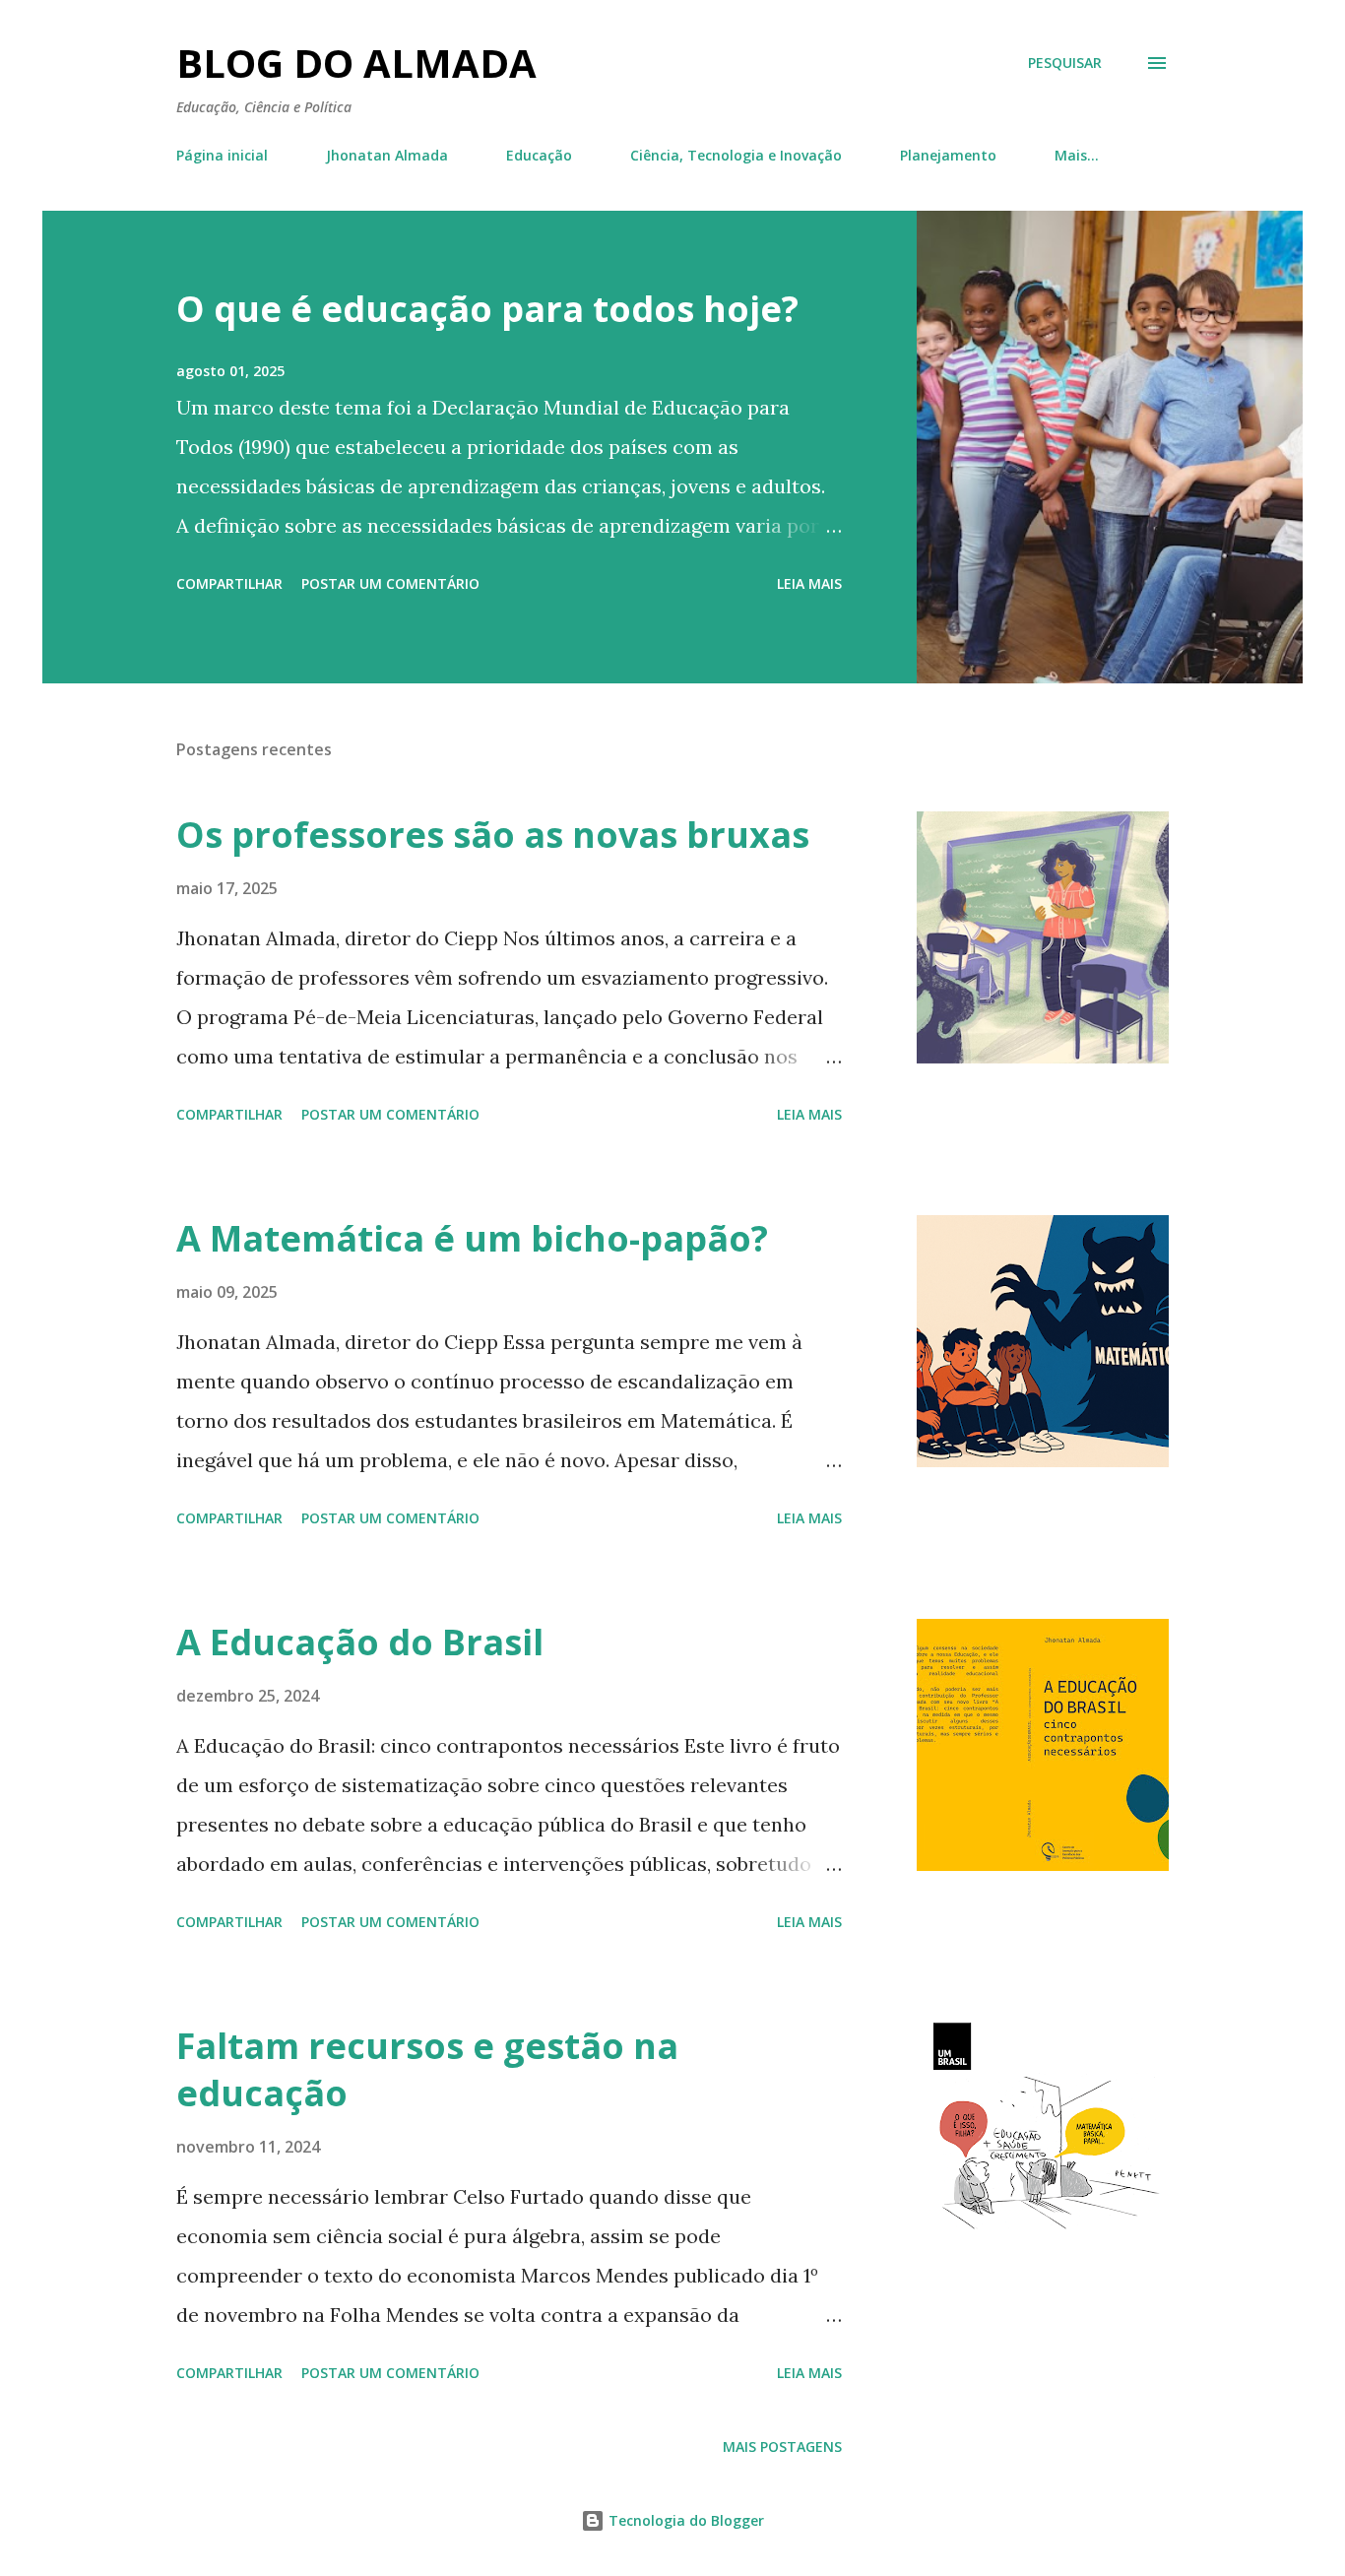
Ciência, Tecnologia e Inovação (736, 155)
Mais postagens (782, 2447)
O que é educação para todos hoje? (487, 309)
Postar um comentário (390, 583)
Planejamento (948, 155)
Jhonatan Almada (387, 155)
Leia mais (809, 583)
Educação (539, 155)
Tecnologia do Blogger (684, 2520)
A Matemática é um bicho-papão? (472, 1238)
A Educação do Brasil (360, 1642)
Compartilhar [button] (229, 583)
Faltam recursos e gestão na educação (427, 2069)
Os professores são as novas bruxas (493, 835)
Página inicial (222, 155)
